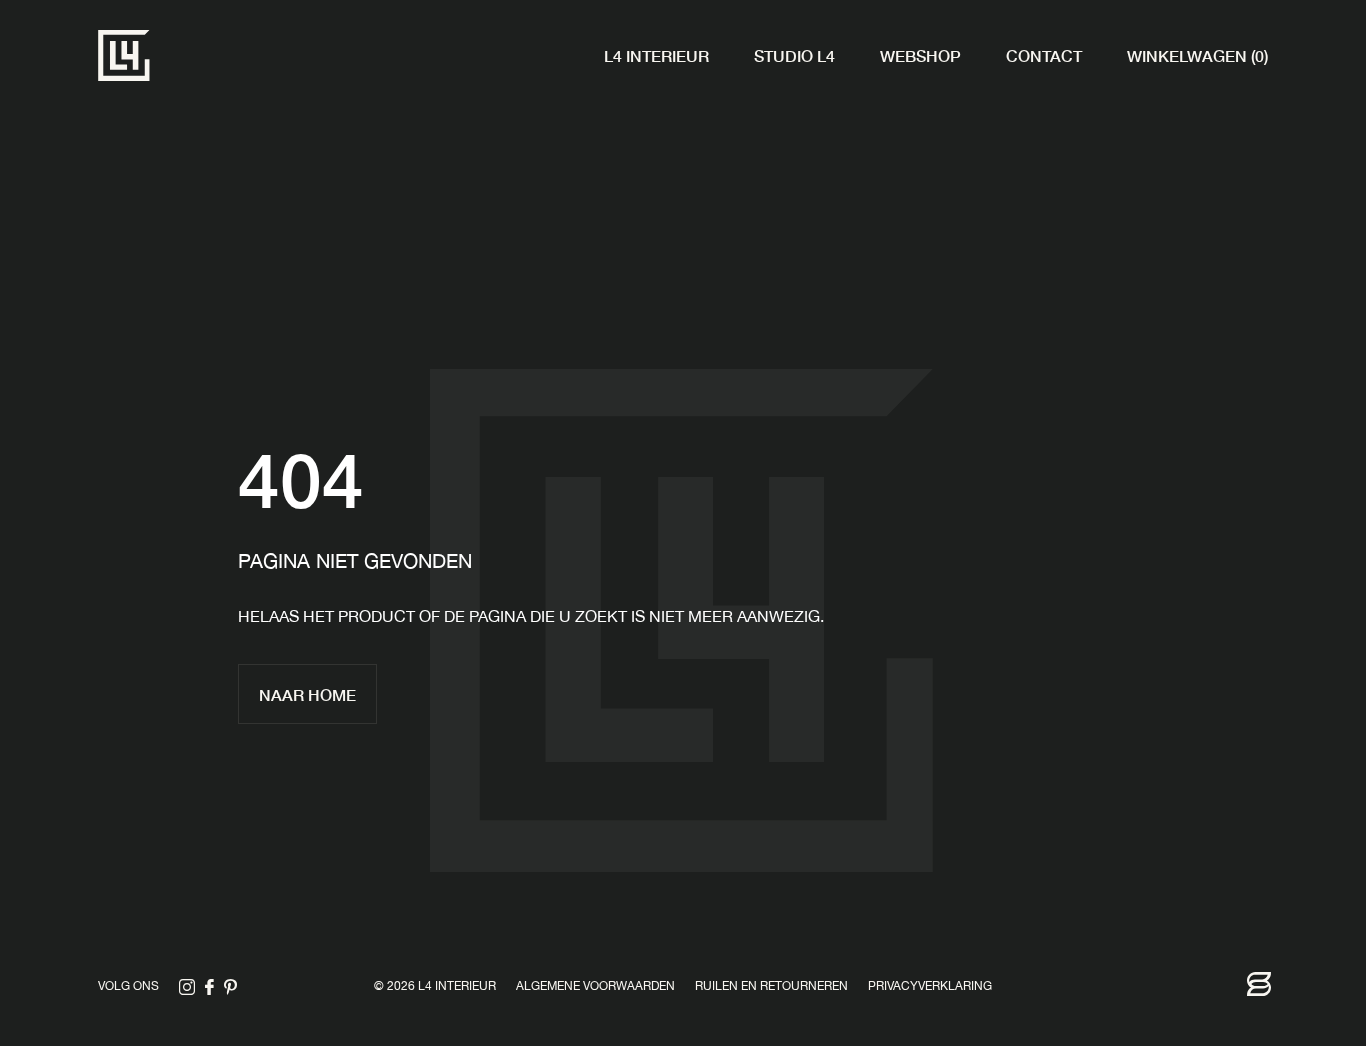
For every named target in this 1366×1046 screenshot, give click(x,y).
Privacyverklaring (930, 987)
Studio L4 (794, 55)
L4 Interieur (656, 55)
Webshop (920, 55)
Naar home (307, 694)
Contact (1044, 55)
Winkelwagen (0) (1197, 55)
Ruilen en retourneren (771, 987)
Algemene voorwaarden (595, 987)
